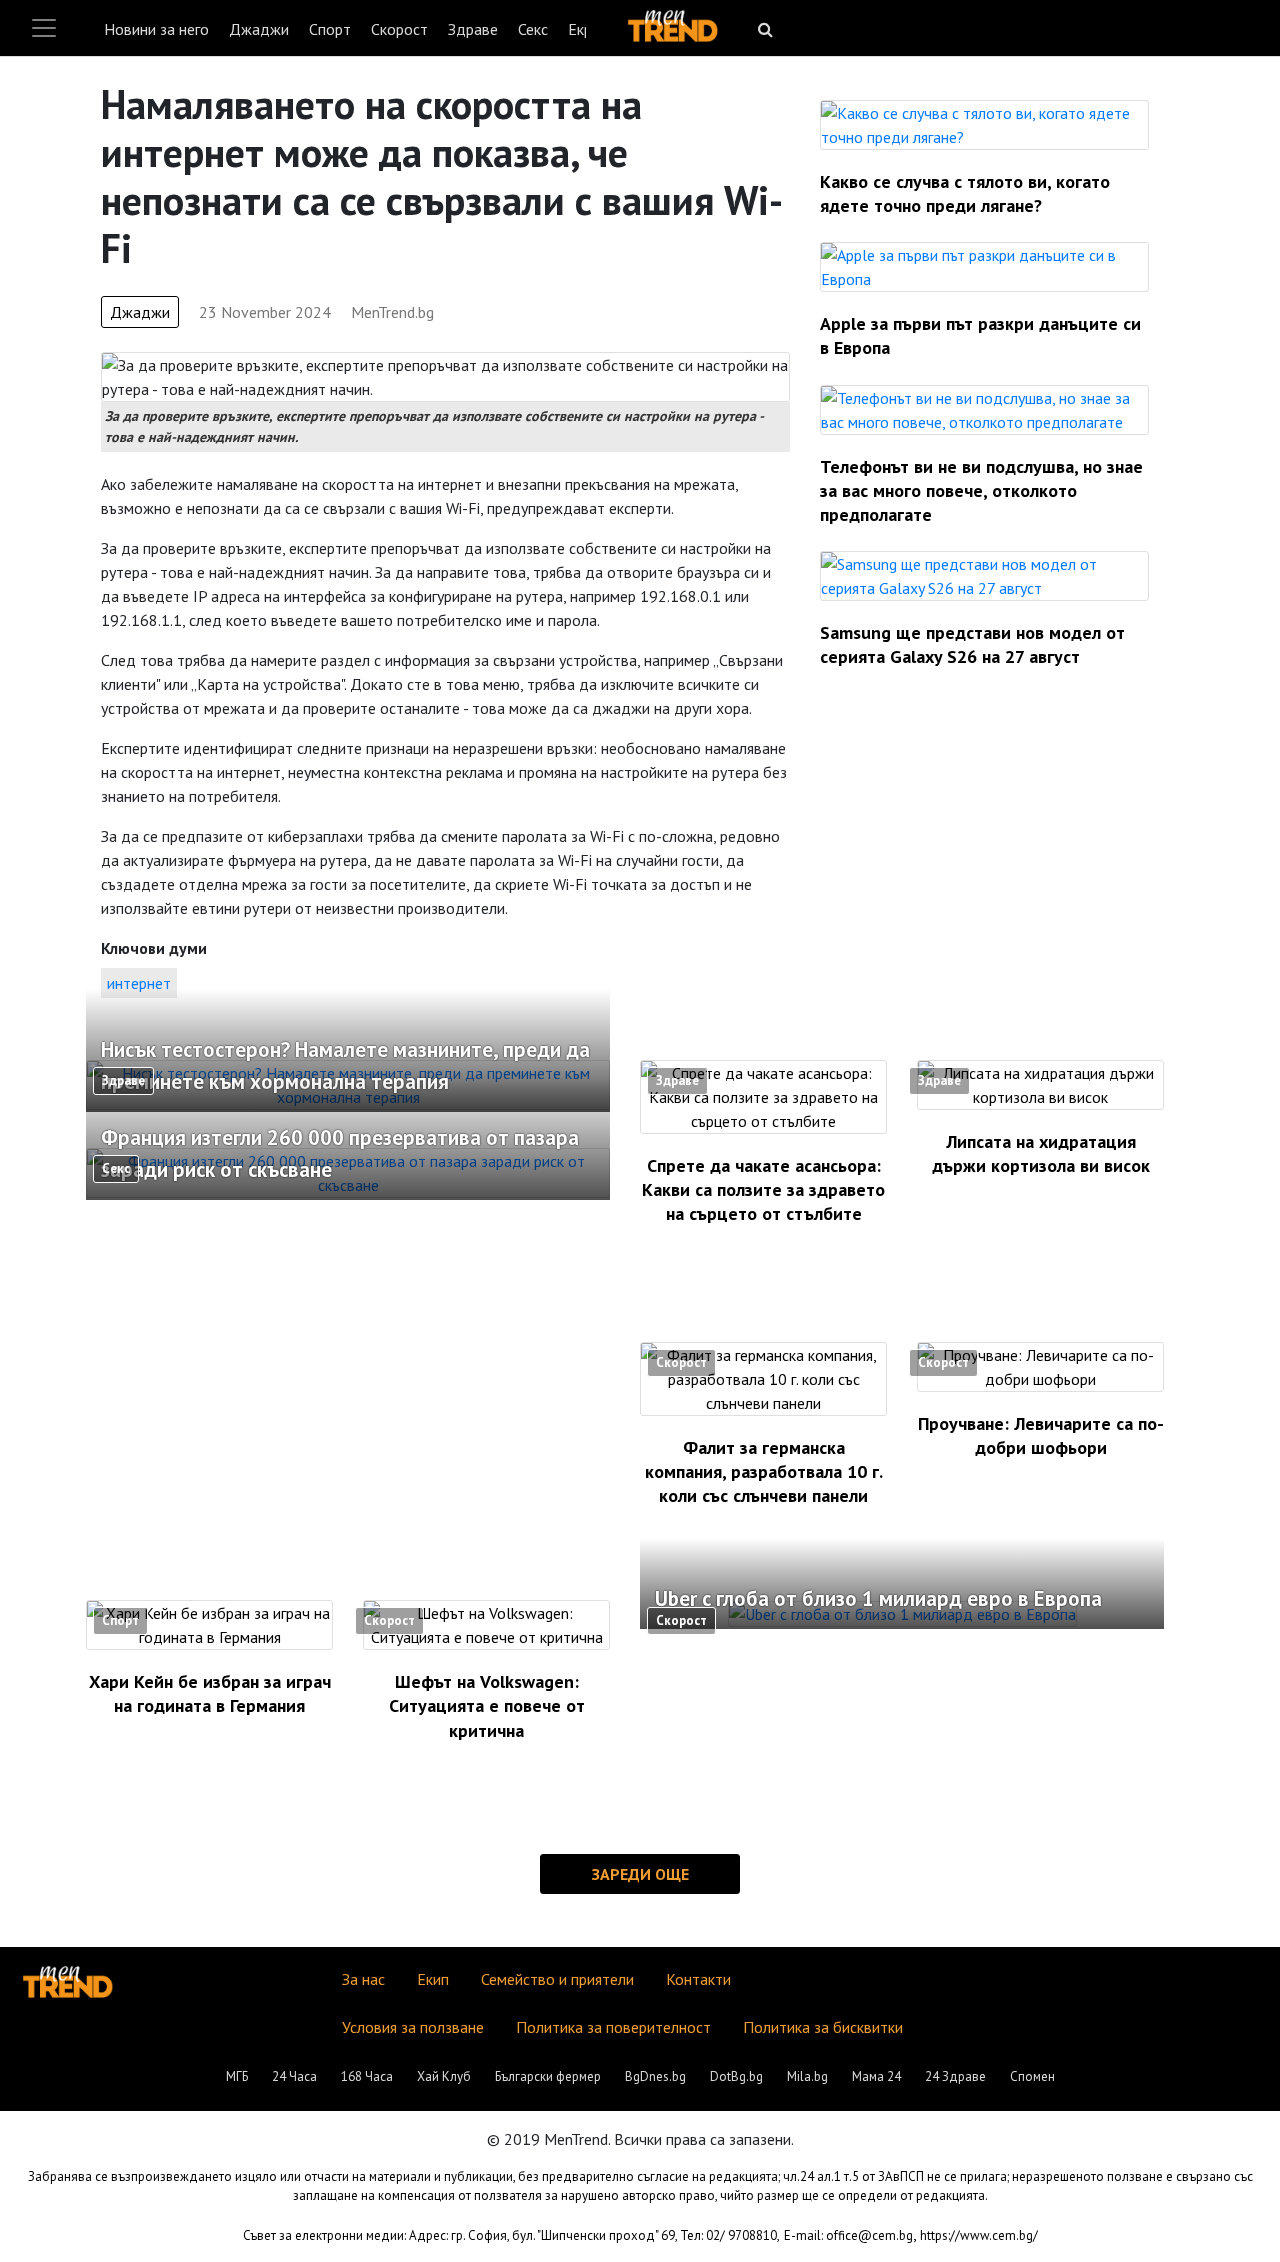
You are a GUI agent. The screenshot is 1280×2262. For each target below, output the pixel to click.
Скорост (399, 29)
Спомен (1032, 2076)
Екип (433, 1979)
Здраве (473, 29)
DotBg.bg (736, 2076)
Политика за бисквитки (823, 2027)
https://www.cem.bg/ (979, 2235)
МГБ (237, 2076)
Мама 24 (876, 2076)
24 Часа (294, 2076)
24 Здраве (955, 2076)
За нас (363, 1979)
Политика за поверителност (613, 2027)
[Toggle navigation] (44, 28)
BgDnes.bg (655, 2076)
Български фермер (548, 2076)
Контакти (698, 1979)
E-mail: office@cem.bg (848, 2235)
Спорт (330, 29)
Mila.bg (807, 2076)
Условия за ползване (413, 2027)
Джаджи (259, 29)
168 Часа (367, 2076)
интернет (139, 983)
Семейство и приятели (557, 1979)
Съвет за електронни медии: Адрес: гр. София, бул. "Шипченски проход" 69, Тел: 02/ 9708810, (511, 2235)
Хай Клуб (444, 2076)
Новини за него (156, 29)
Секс (533, 29)
